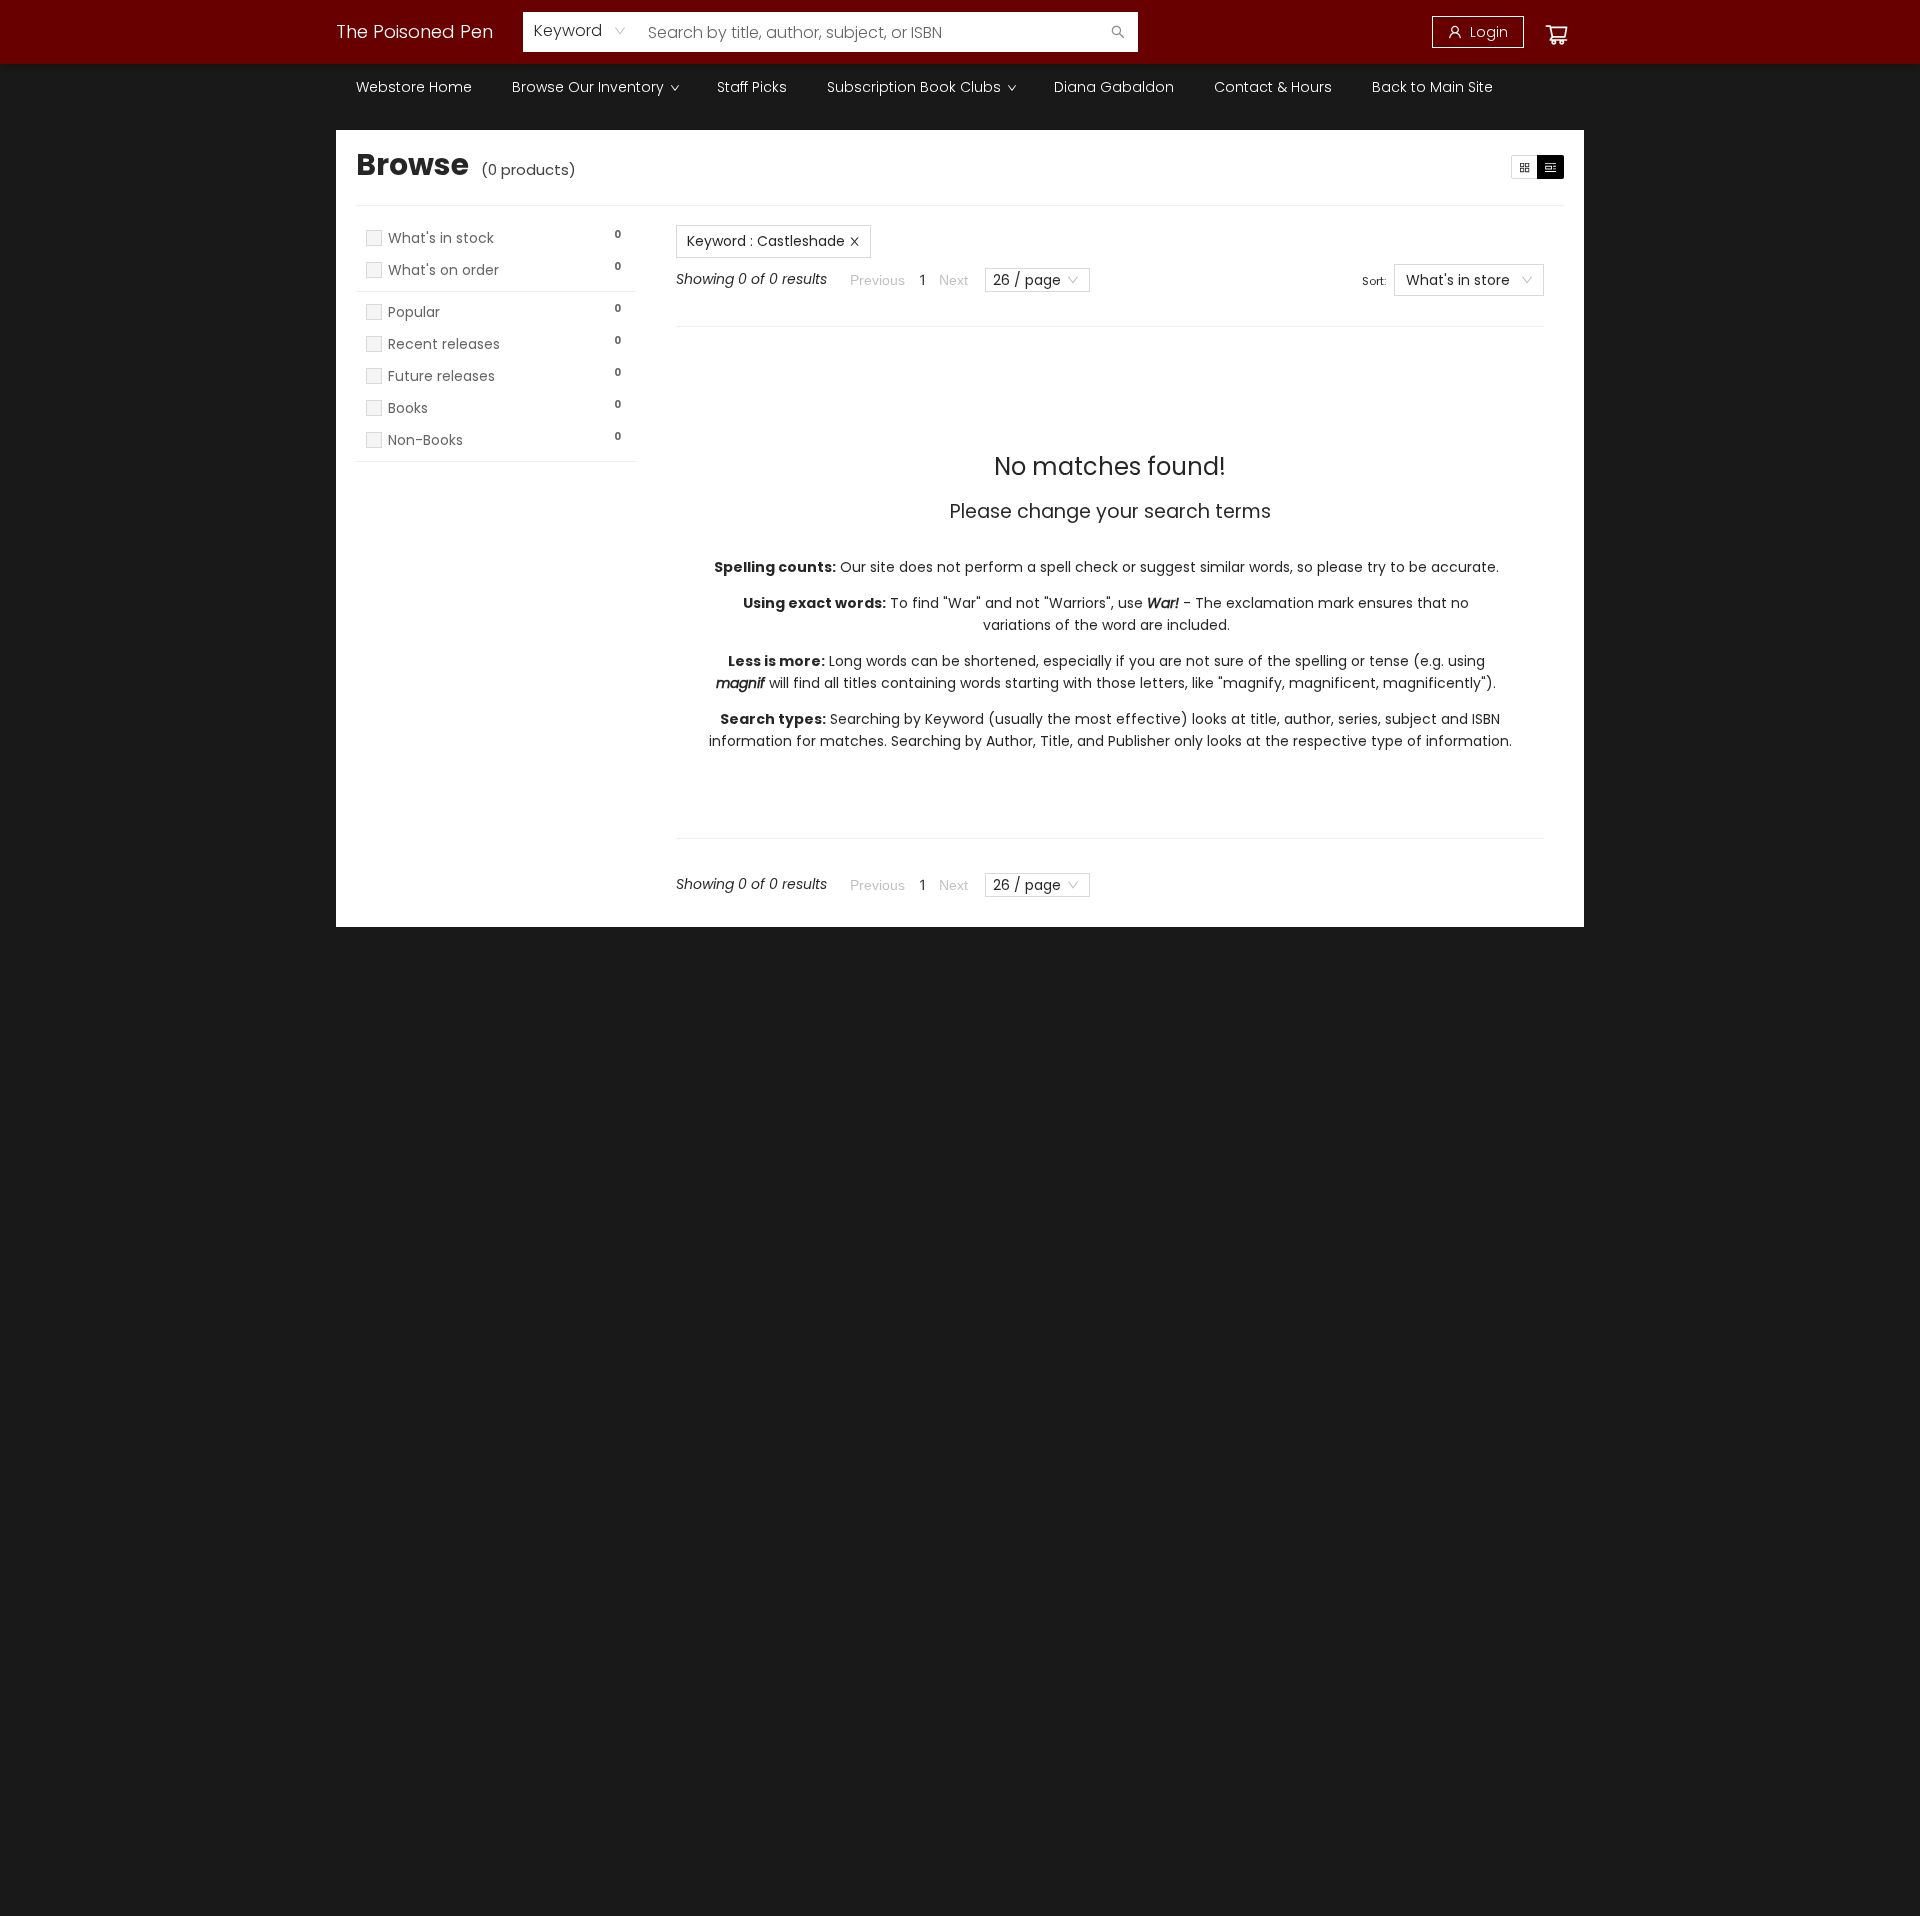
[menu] (960, 87)
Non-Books (425, 440)
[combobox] (580, 31)
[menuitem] (414, 87)
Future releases (441, 376)
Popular (414, 312)
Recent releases (444, 344)
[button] (496, 289)
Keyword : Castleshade (766, 241)
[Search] (1118, 32)
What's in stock (441, 238)
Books (408, 408)
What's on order (443, 270)
